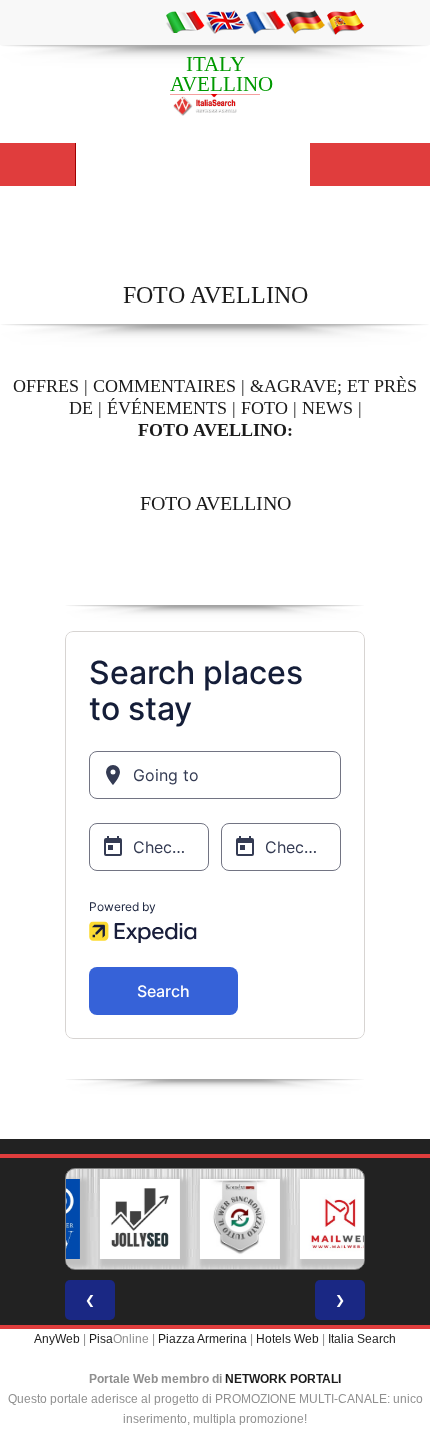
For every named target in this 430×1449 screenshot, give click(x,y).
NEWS (327, 408)
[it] (185, 21)
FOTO (264, 408)
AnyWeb (57, 1339)
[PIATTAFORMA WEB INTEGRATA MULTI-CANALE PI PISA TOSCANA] (226, 1219)
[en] (225, 21)
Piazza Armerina (202, 1339)
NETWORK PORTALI (283, 1379)
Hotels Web (287, 1339)
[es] (345, 21)
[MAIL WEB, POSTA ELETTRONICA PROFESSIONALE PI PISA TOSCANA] (326, 1219)
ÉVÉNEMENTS (167, 408)
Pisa (101, 1339)
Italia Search (362, 1339)
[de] (305, 21)
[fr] (265, 21)
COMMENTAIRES (164, 386)
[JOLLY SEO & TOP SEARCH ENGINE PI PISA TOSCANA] (126, 1219)
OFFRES (46, 386)
